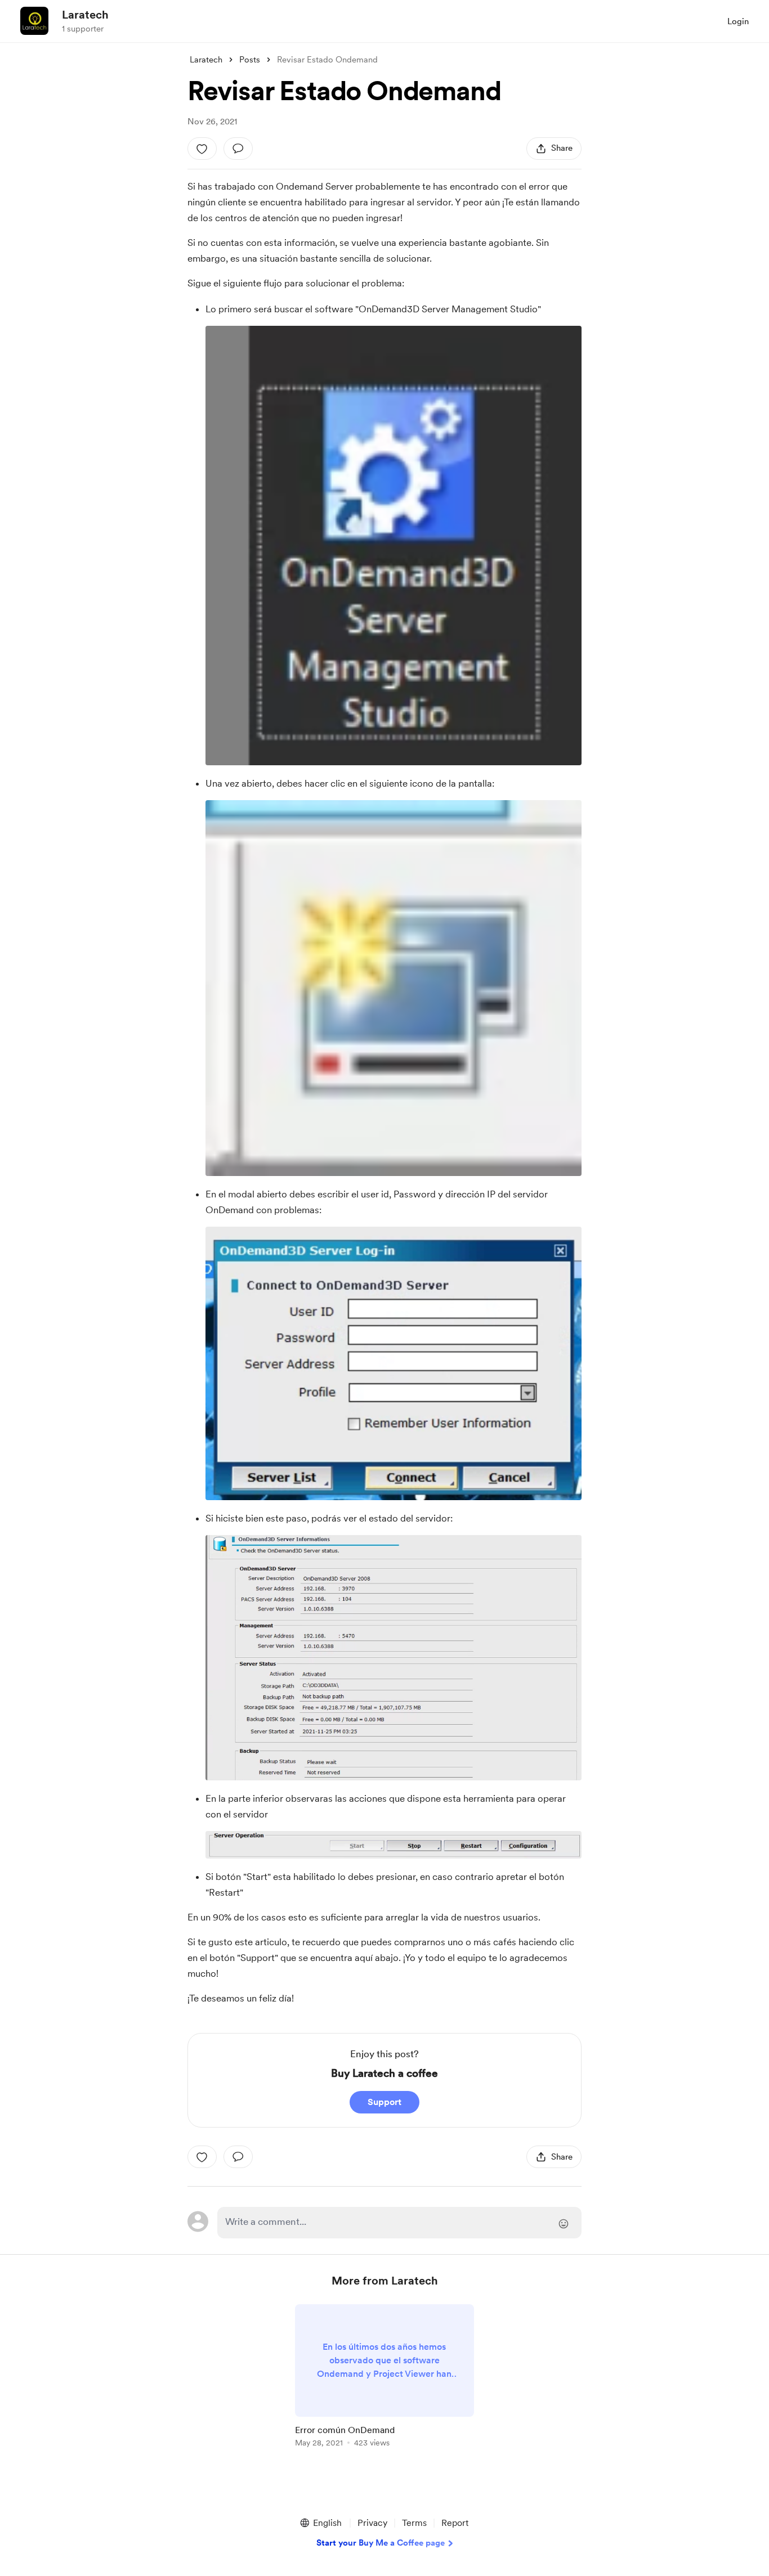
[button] (320, 2523)
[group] (384, 2378)
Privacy (372, 2523)
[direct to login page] (399, 2223)
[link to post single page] (384, 2378)
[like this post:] (202, 149)
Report (455, 2523)
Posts (250, 60)
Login (738, 21)
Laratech (85, 15)
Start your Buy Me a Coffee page (381, 2543)
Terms (414, 2523)
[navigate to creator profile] (34, 21)
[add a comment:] (238, 149)
